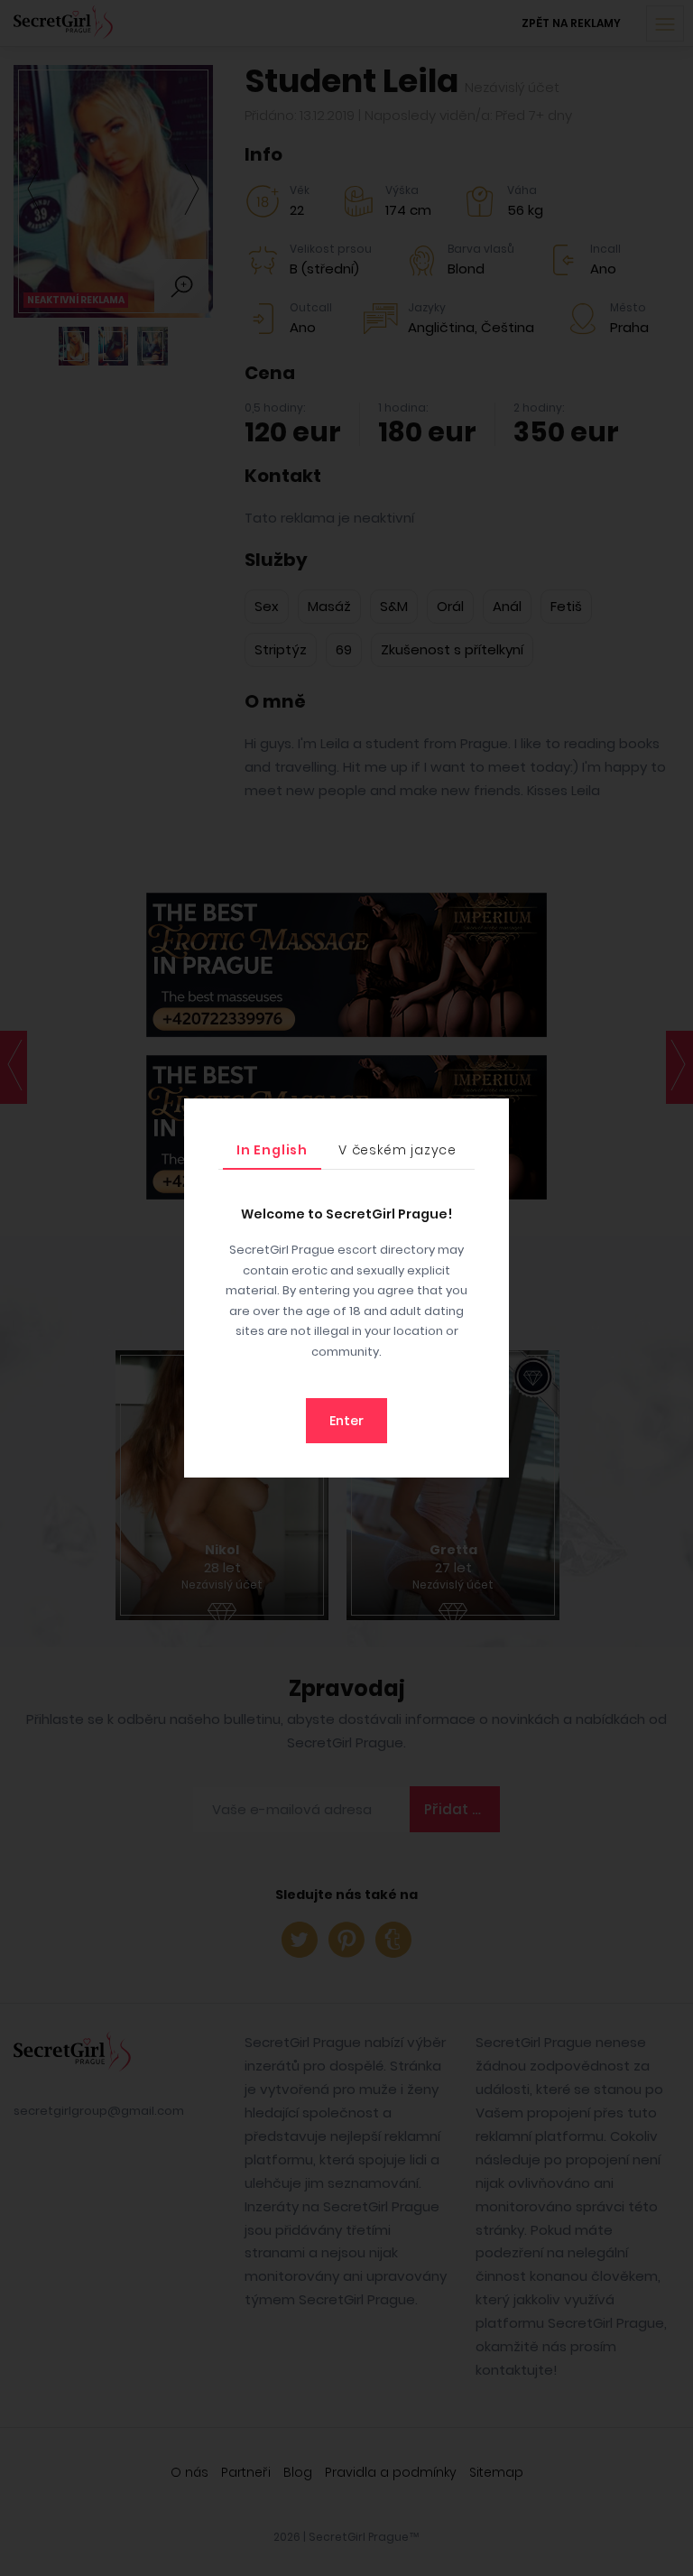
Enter (346, 1421)
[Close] (491, 1117)
